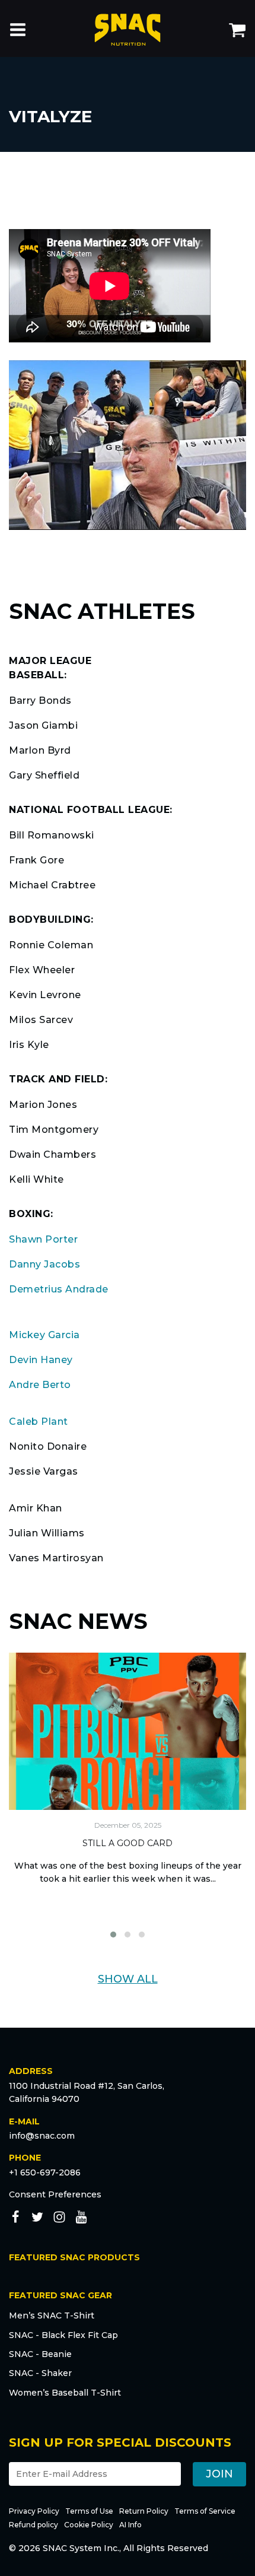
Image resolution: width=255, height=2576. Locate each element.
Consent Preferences (55, 2194)
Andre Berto (40, 1385)
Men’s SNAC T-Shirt (52, 2315)
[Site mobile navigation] (18, 31)
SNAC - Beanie (40, 2354)
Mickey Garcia (44, 1335)
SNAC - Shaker (40, 2373)
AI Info (130, 2525)
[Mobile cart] (237, 31)
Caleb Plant (39, 1422)
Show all (128, 1979)
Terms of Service (205, 2511)
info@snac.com (42, 2136)
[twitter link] (37, 2219)
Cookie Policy (89, 2525)
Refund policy (34, 2525)
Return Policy (144, 2511)
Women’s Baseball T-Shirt (65, 2393)
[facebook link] (15, 2219)
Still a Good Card (128, 1843)
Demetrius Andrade (59, 1289)
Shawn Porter (43, 1239)
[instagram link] (59, 2219)
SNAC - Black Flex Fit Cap (63, 2335)
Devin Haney (41, 1360)
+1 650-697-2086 (45, 2172)
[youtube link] (81, 2219)
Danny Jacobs (44, 1264)
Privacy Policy (34, 2511)
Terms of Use (89, 2511)
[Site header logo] (128, 32)
